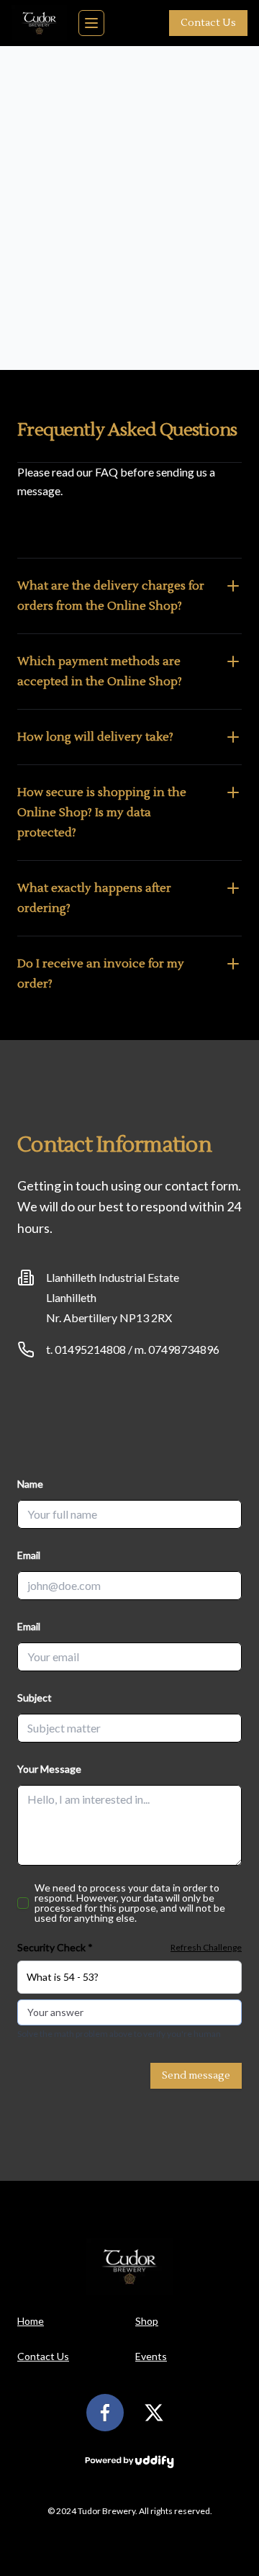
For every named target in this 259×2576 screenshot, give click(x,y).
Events (151, 2356)
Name (30, 1484)
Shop (147, 2321)
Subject (35, 1698)
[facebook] (105, 2413)
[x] (154, 2413)
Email (29, 1555)
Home (31, 2321)
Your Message (49, 1769)
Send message (196, 2076)
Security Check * (55, 1947)
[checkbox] (23, 1903)
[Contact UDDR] (129, 2462)
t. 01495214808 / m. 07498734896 (133, 1349)
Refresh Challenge (206, 1947)
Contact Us (208, 23)
